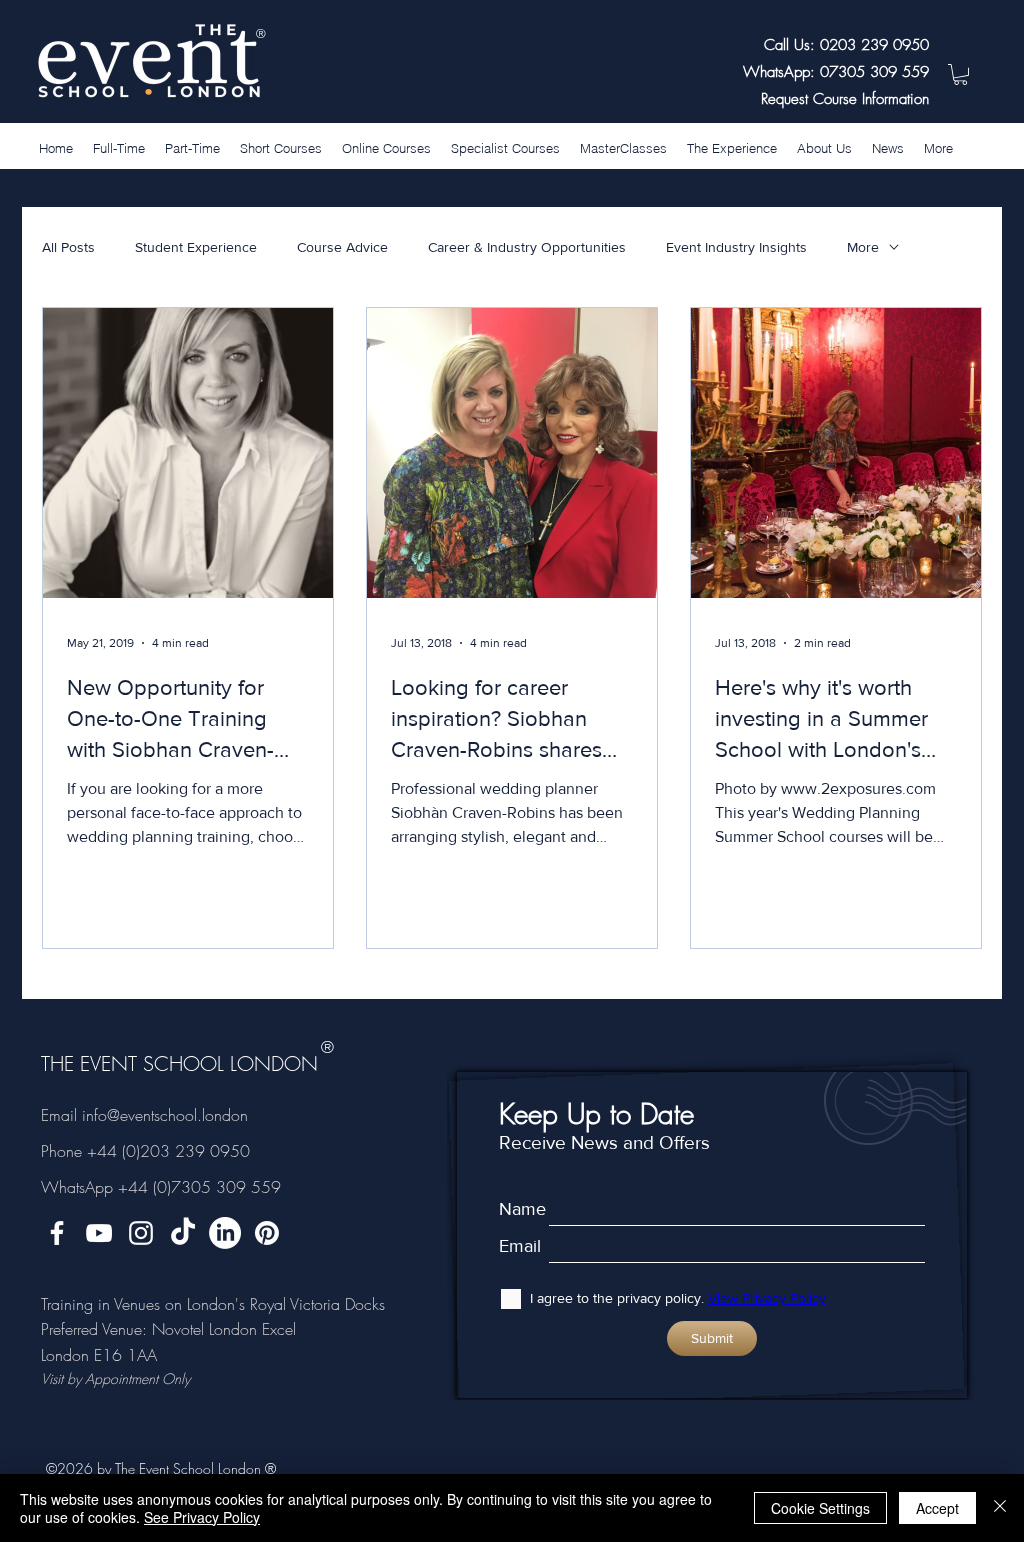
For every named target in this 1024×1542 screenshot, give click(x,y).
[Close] (1000, 1508)
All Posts (68, 247)
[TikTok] (183, 1233)
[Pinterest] (267, 1233)
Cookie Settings (820, 1508)
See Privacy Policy (202, 1517)
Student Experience (196, 247)
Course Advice (342, 247)
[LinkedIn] (225, 1233)
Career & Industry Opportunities (527, 247)
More (863, 247)
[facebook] (57, 1233)
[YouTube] (99, 1233)
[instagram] (141, 1233)
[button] (960, 74)
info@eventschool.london (165, 1115)
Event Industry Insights (736, 247)
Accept (937, 1508)
